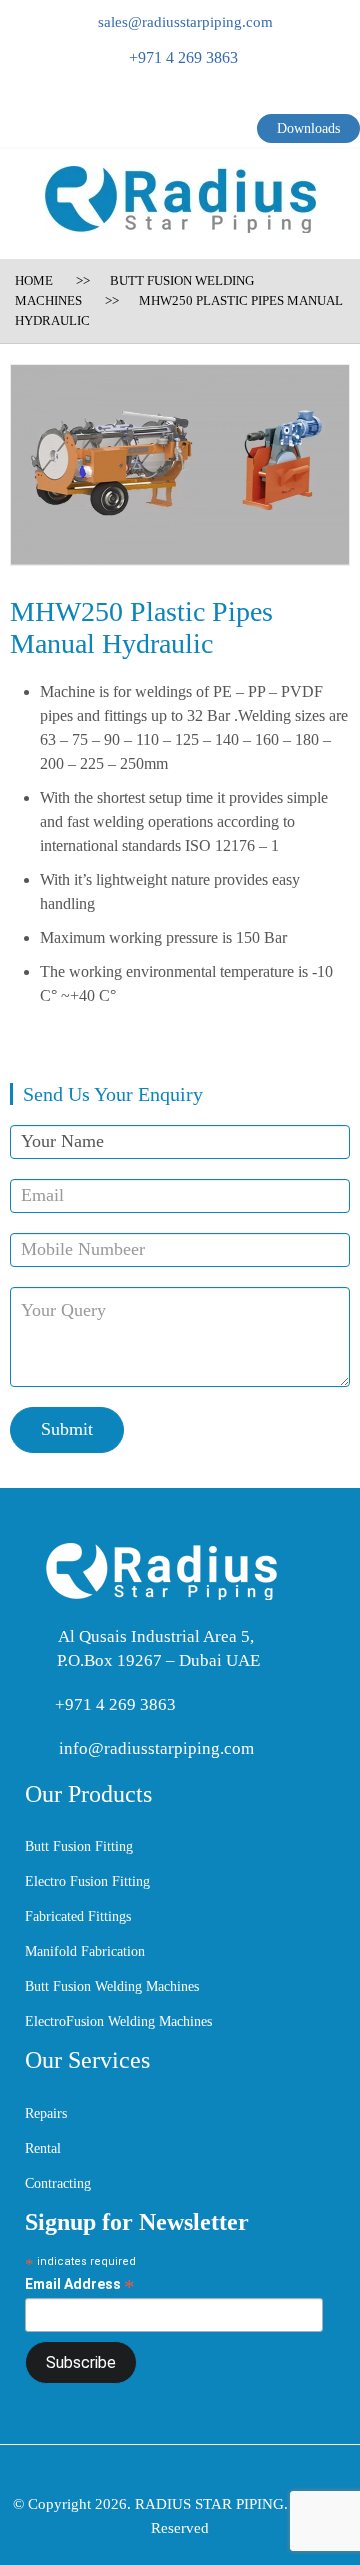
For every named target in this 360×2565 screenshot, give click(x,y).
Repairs (46, 2113)
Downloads (308, 128)
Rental (43, 2148)
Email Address (80, 2285)
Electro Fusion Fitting (87, 1881)
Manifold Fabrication (85, 1951)
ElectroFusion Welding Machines (118, 2021)
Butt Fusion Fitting (79, 1846)
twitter (158, 102)
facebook (128, 102)
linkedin (196, 102)
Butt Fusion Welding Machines (112, 1986)
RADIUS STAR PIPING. (213, 2504)
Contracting (58, 2183)
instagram (234, 102)
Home (34, 280)
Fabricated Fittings (78, 1916)
